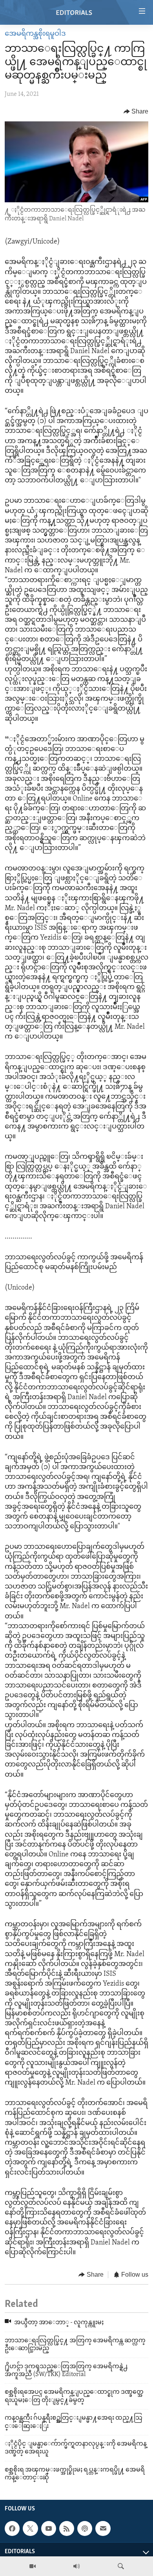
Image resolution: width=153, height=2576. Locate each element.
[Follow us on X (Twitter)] (30, 2529)
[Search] (121, 2566)
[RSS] (67, 2529)
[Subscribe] (103, 2529)
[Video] (33, 2566)
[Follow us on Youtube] (49, 2529)
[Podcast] (85, 2529)
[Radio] (76, 2566)
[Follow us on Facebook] (12, 2529)
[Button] (136, 112)
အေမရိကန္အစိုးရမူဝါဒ (35, 34)
